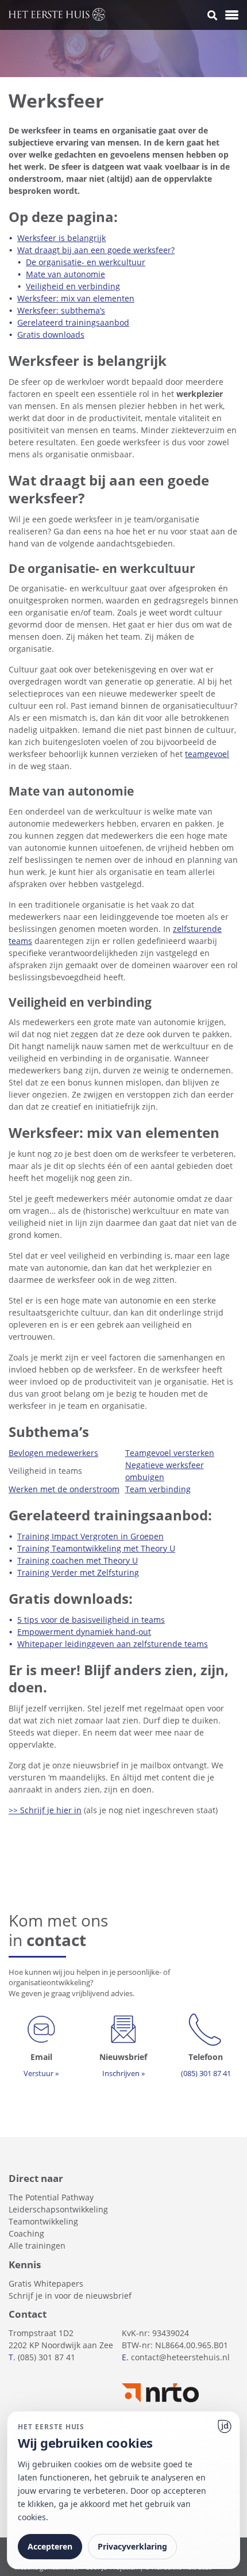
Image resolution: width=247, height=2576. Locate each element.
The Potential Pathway (51, 2197)
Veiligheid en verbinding (73, 286)
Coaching (26, 2233)
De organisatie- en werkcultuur (86, 262)
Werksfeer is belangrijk (61, 238)
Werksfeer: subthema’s (61, 310)
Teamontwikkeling (43, 2221)
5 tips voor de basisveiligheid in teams (91, 1620)
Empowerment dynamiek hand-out (84, 1632)
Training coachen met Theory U (78, 1560)
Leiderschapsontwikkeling (58, 2209)
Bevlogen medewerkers (53, 1453)
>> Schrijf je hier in (45, 1810)
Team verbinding (158, 1489)
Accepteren (50, 2546)
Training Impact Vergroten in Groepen (90, 1536)
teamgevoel (207, 754)
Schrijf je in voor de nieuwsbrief (70, 2296)
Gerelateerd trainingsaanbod (73, 322)
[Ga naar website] (225, 2426)
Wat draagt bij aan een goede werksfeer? (96, 250)
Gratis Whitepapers (46, 2283)
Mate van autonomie (65, 274)
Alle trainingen (37, 2246)
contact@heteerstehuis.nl (180, 2357)
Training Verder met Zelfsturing (78, 1572)
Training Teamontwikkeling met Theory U (96, 1548)
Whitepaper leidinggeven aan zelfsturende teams (113, 1644)
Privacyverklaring (132, 2546)
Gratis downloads (51, 335)
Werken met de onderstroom (64, 1489)
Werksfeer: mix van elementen (76, 298)
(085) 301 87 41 (47, 2357)
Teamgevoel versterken (170, 1453)
